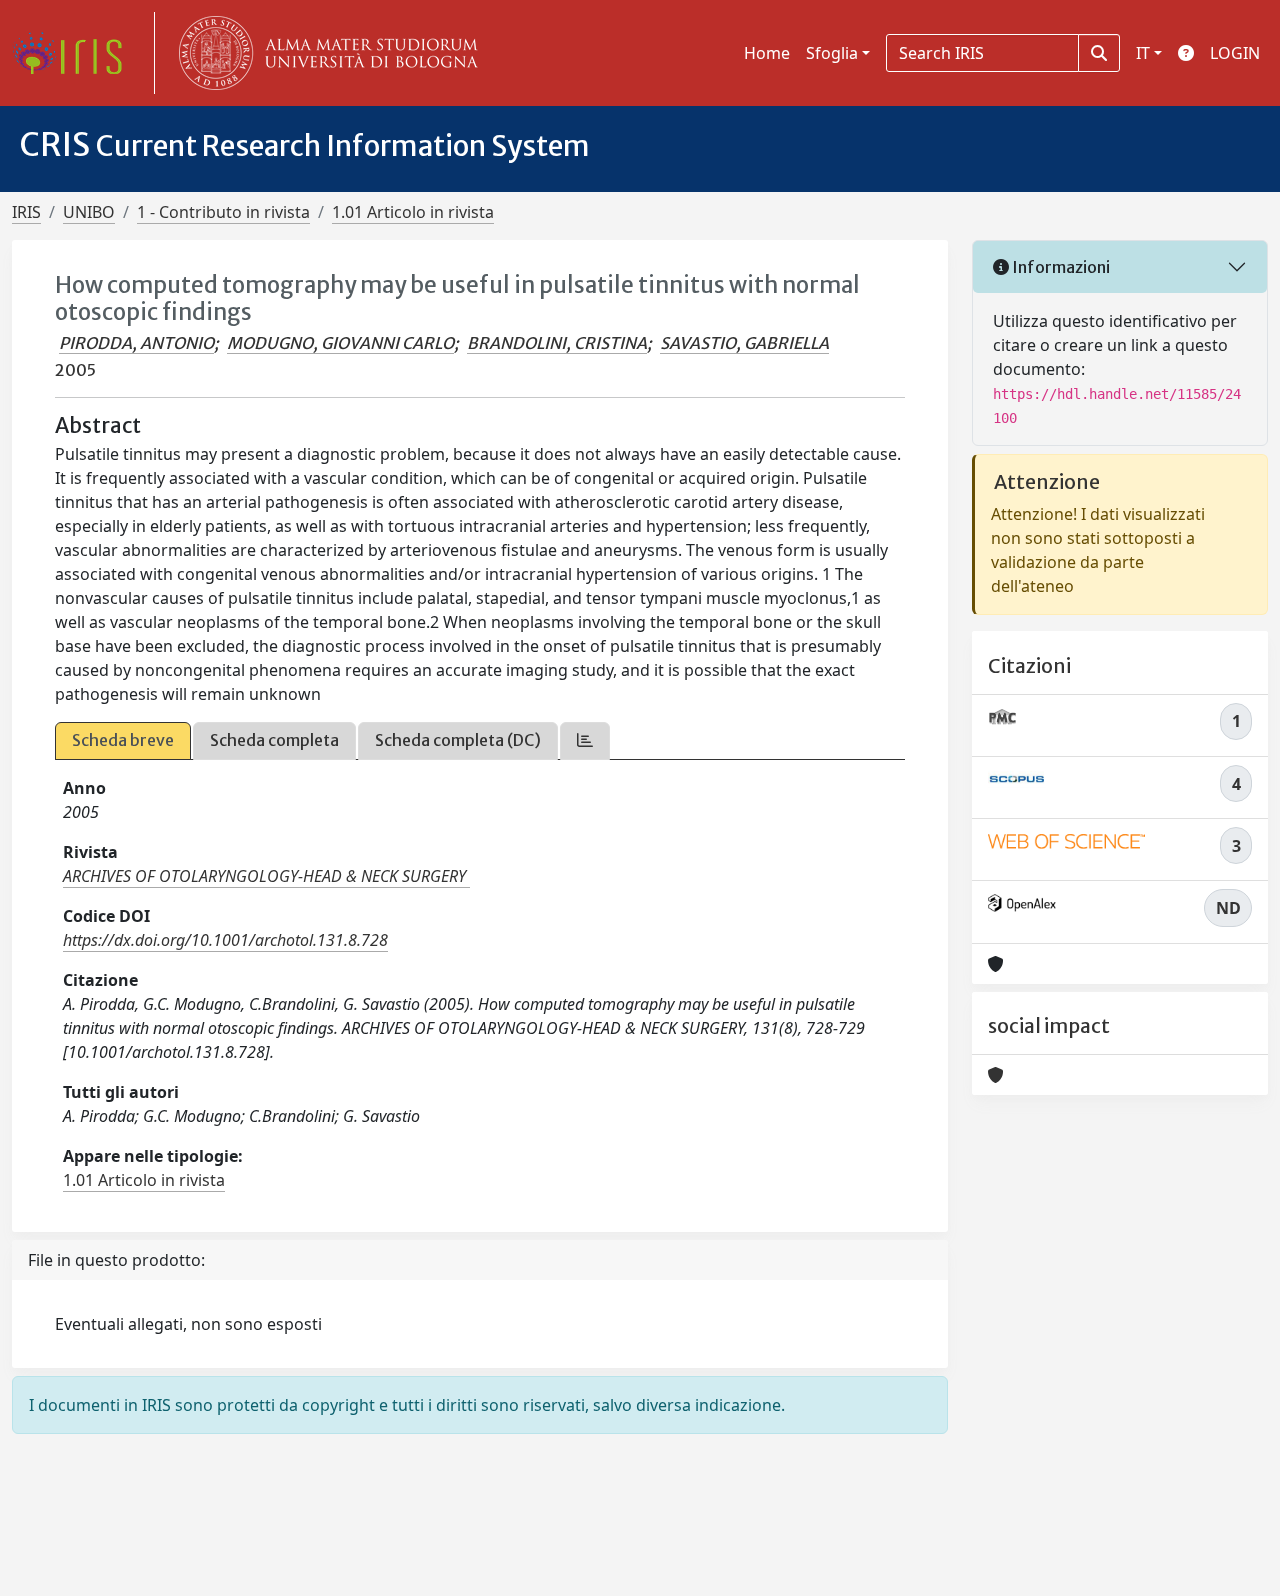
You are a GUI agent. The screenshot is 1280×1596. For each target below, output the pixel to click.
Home (767, 53)
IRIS (26, 212)
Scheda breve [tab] (123, 740)
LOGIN (1235, 53)
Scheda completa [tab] (274, 740)
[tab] (585, 740)
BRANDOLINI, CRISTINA (557, 343)
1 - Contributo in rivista (223, 212)
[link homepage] (75, 53)
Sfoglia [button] (832, 53)
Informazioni (1059, 267)
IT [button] (1143, 53)
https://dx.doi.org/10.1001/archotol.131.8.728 (225, 940)
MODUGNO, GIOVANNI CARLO (340, 343)
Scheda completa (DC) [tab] (458, 740)
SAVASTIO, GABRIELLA (744, 343)
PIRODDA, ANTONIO (136, 343)
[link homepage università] (324, 53)
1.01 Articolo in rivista (413, 212)
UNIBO (89, 212)
